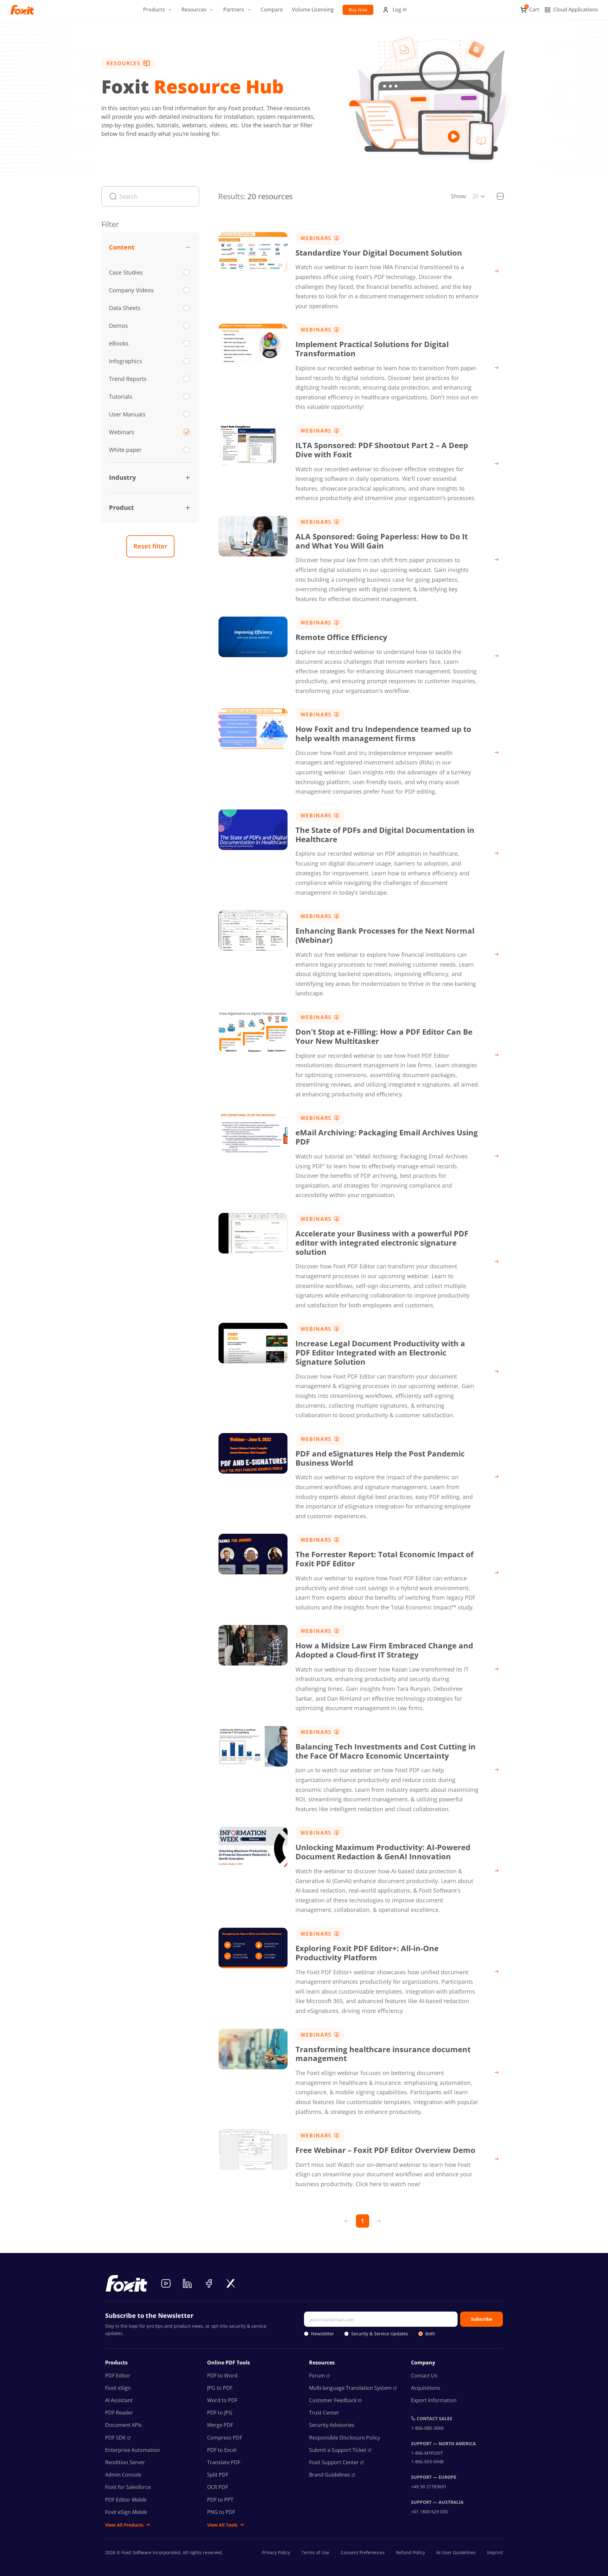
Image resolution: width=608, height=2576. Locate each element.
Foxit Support (334, 2462)
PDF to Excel (222, 2450)
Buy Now (358, 10)
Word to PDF (222, 2400)
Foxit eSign (118, 2388)
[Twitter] (231, 2283)
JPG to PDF (220, 2388)
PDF (115, 2438)
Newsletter (323, 2334)
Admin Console (123, 2475)
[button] (158, 10)
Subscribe (481, 2319)
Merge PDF (220, 2425)
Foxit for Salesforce (128, 2487)
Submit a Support (338, 2450)
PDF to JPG (220, 2413)
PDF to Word (222, 2376)
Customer (333, 2400)
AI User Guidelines (456, 2552)
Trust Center (324, 2413)
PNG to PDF (221, 2512)
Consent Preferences (363, 2552)
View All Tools (222, 2525)
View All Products (124, 2525)
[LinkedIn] (187, 2283)
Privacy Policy (276, 2552)
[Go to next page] (378, 2221)
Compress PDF (225, 2438)
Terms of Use (315, 2552)
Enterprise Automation (133, 2450)
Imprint (495, 2552)
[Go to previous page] (347, 2221)
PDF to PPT (220, 2500)
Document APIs (123, 2425)
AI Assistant (119, 2400)
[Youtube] (166, 2283)
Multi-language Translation (350, 2388)
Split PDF (218, 2475)
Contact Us (424, 2376)
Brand (330, 2475)
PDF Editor (118, 2376)
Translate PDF (224, 2462)
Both (430, 2334)
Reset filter (150, 546)
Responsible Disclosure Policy (345, 2438)
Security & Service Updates (380, 2334)
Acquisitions (426, 2388)
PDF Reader (119, 2413)
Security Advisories (332, 2425)
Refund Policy (411, 2552)
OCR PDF (218, 2487)
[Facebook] (209, 2283)
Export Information (434, 2400)
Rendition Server (125, 2462)
